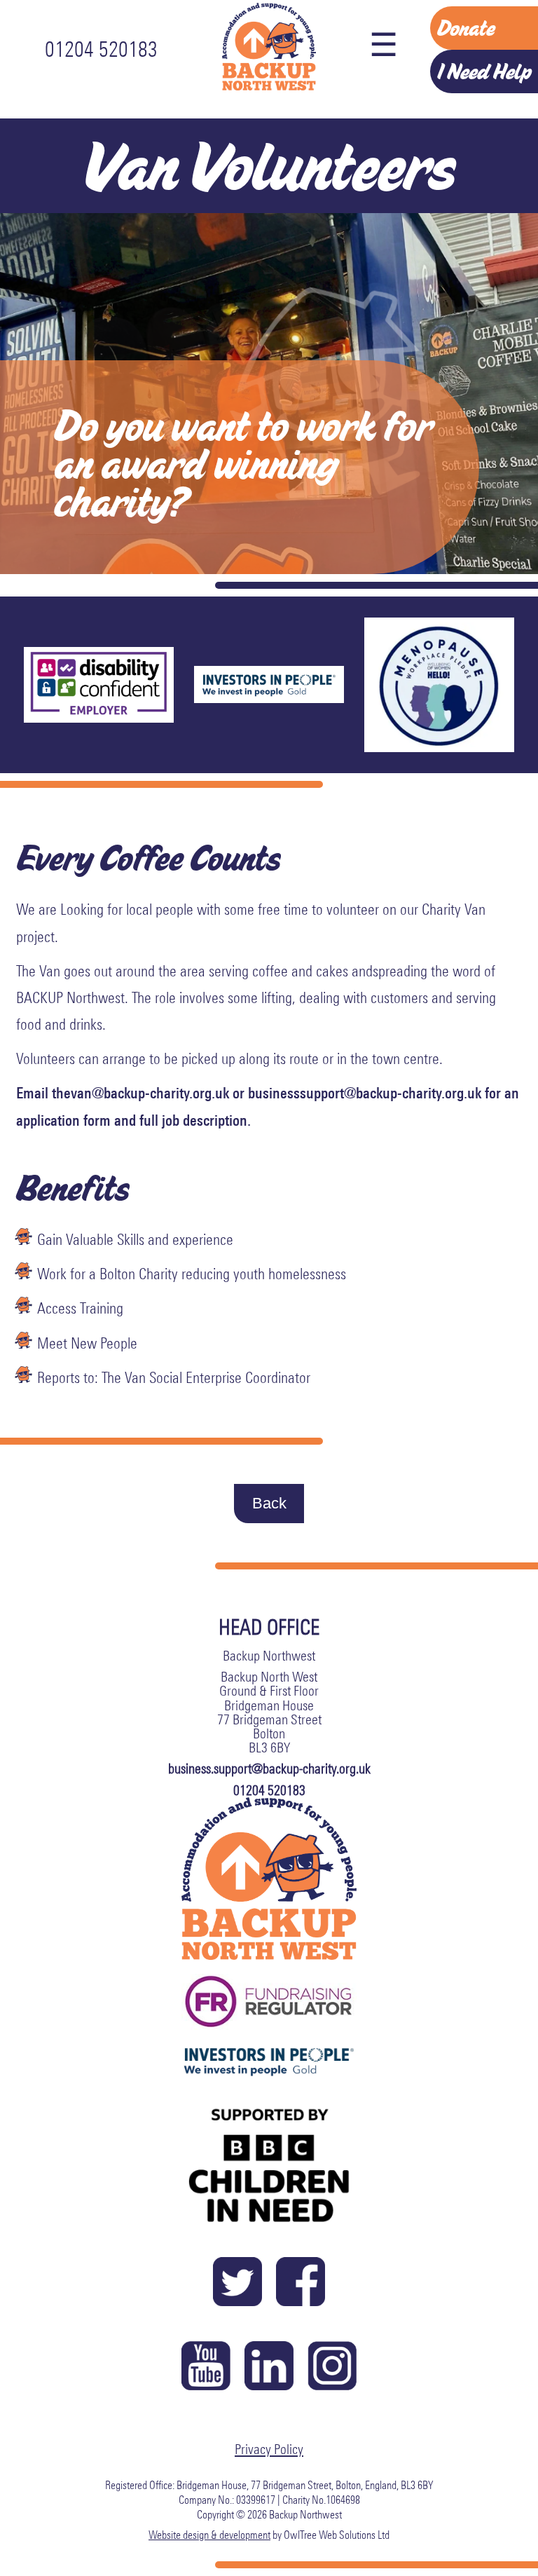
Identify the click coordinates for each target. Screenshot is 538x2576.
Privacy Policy (269, 2449)
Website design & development (209, 2535)
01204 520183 (101, 49)
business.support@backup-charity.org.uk (269, 1769)
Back (269, 1503)
